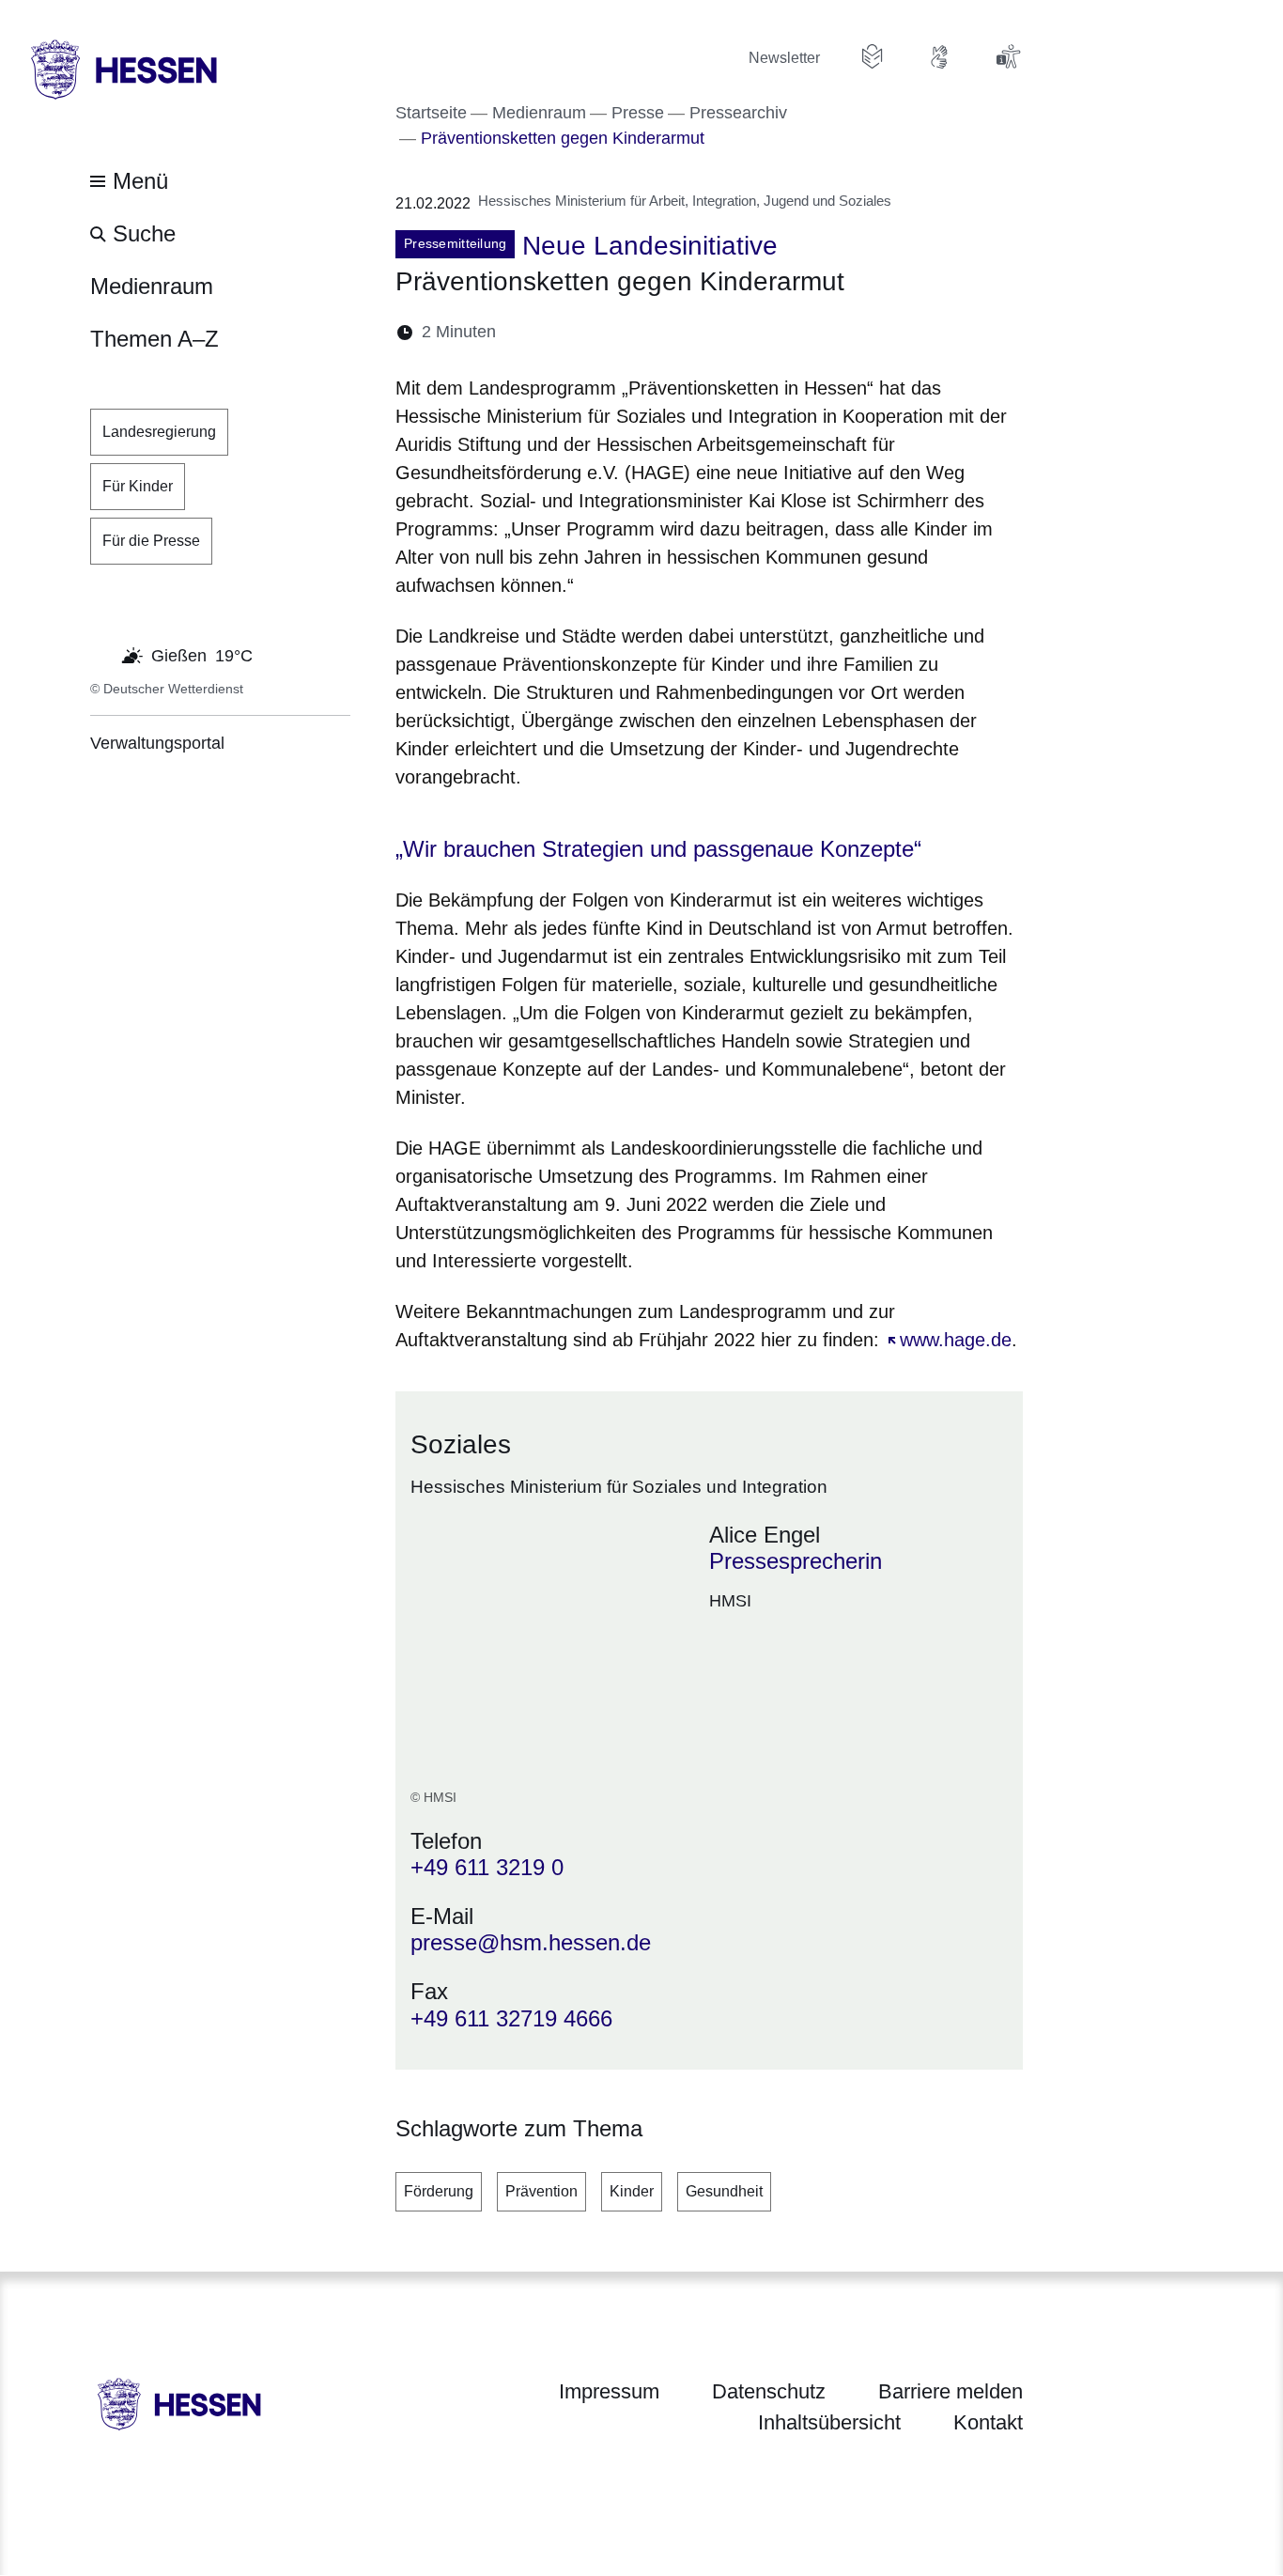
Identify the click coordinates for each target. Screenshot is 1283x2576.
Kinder (632, 2191)
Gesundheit (724, 2191)
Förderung (439, 2191)
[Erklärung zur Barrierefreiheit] (1008, 56)
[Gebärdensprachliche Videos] (940, 56)
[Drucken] (672, 332)
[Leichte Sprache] (873, 56)
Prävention (541, 2191)
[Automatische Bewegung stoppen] (100, 654)
